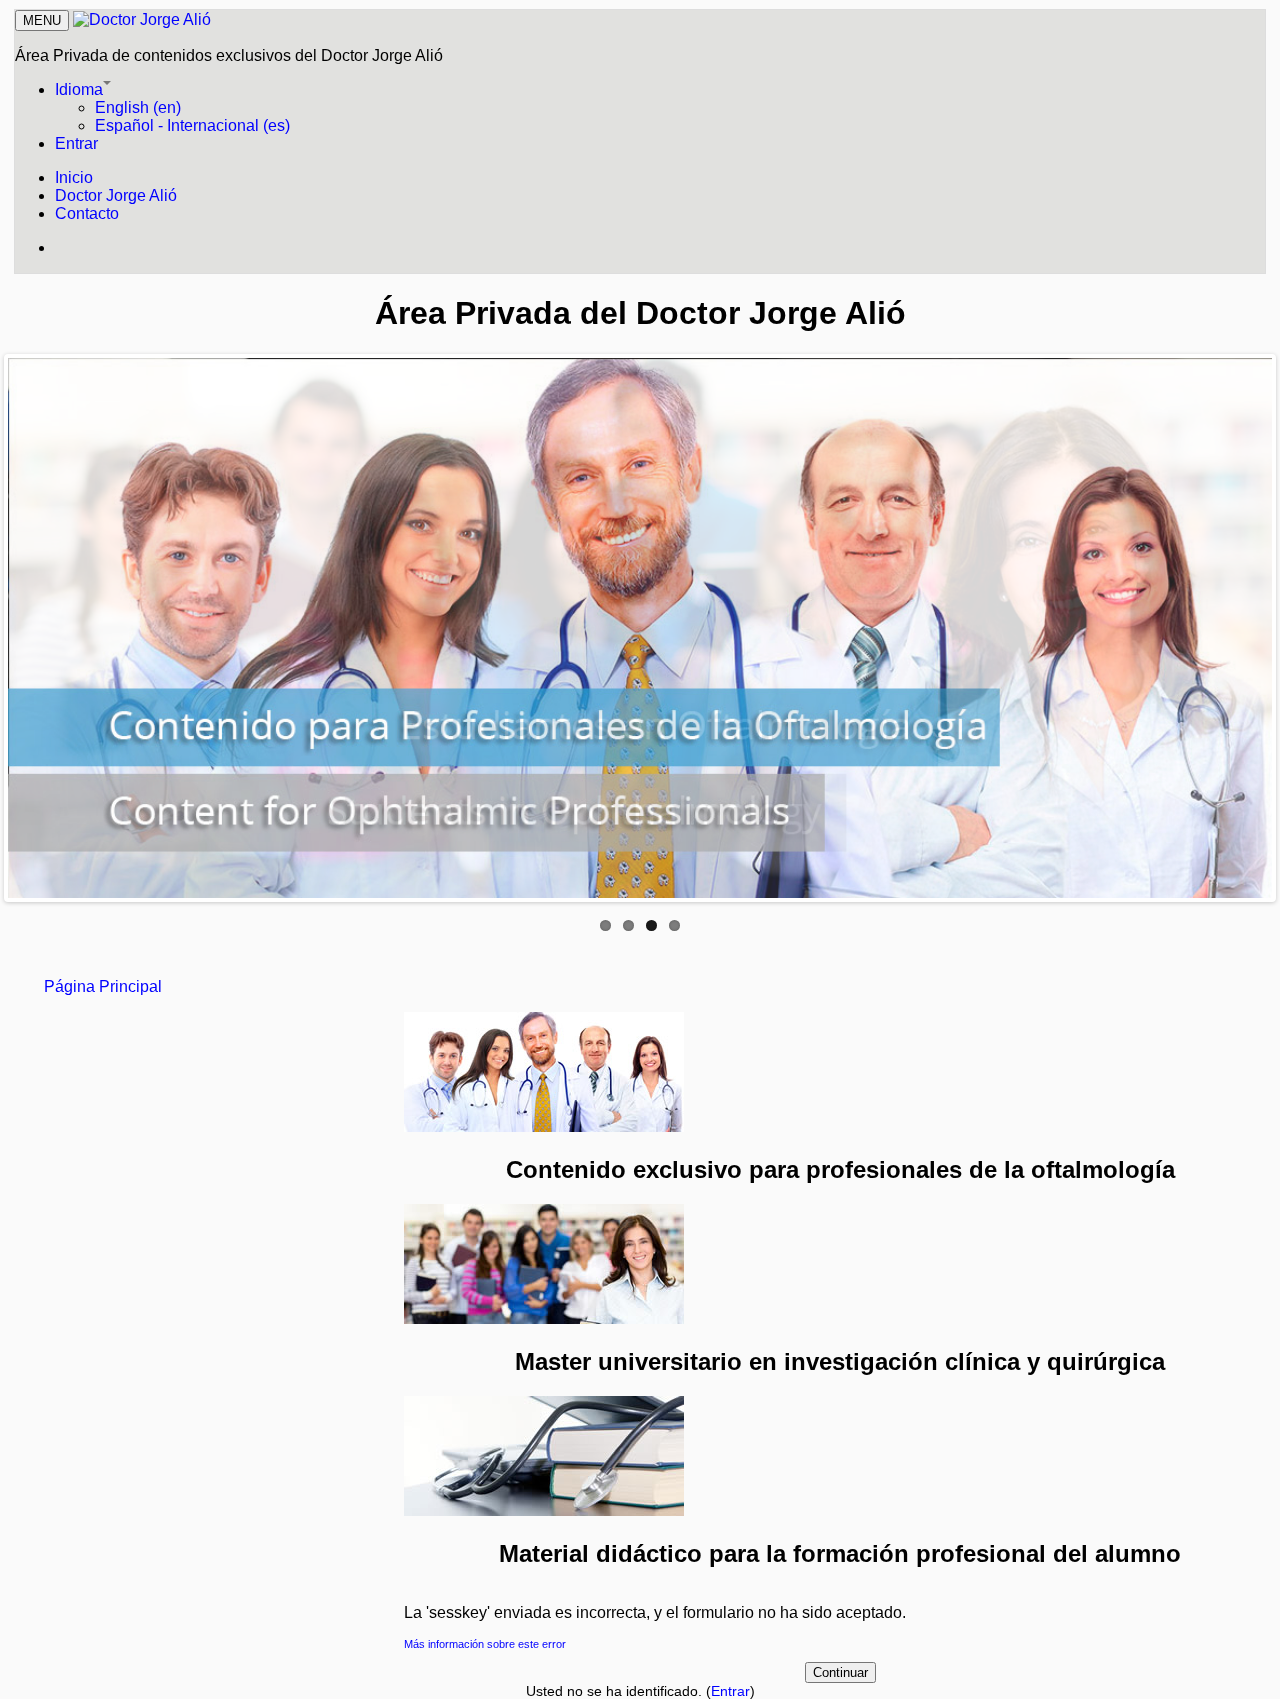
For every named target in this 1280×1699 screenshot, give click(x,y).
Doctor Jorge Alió (116, 195)
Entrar (76, 143)
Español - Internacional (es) (192, 125)
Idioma (79, 89)
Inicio (74, 177)
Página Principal (103, 986)
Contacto (87, 213)
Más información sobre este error (485, 1644)
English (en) (138, 107)
